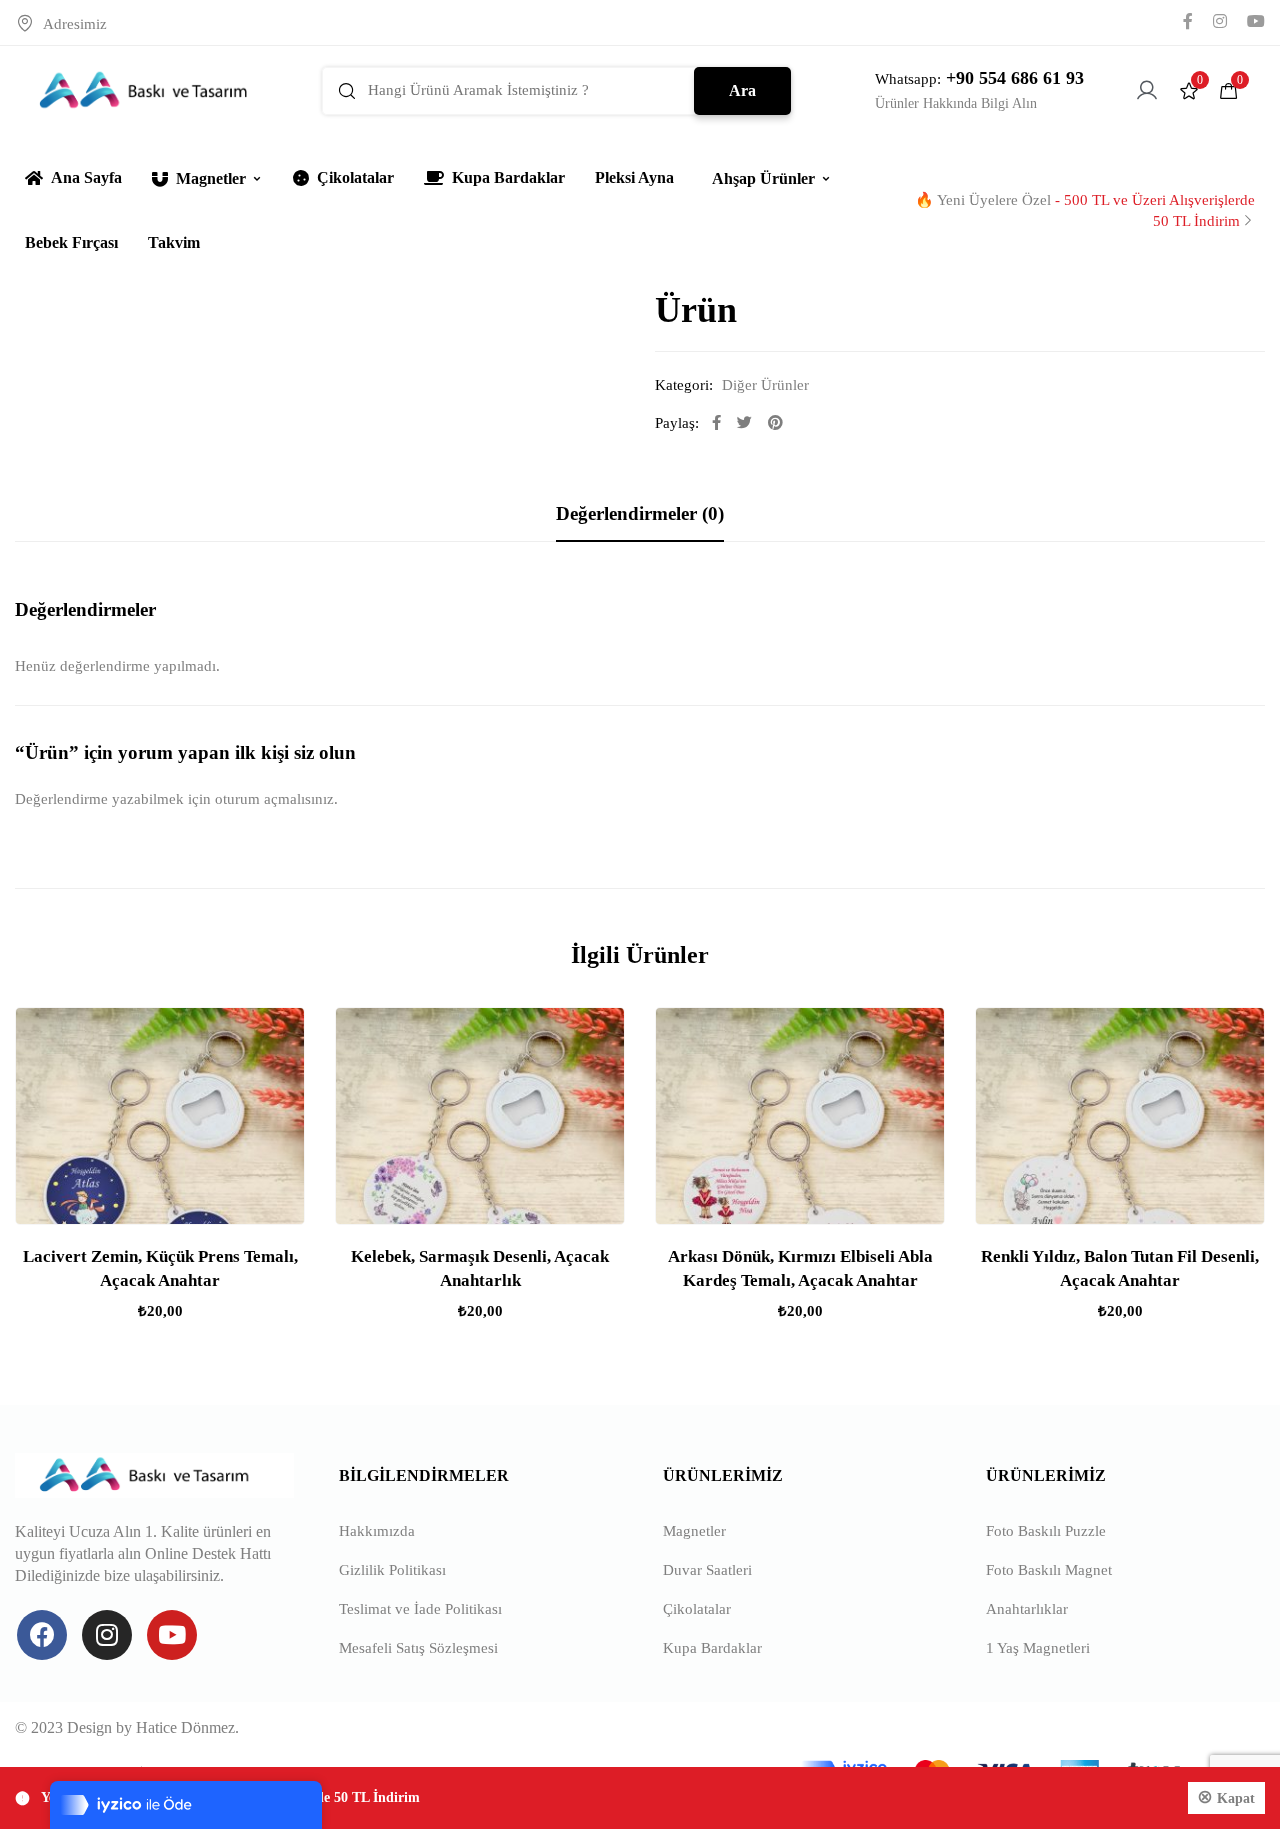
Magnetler (211, 178)
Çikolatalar (355, 177)
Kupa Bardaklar (508, 177)
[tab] (640, 514)
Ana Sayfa (86, 177)
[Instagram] (107, 1635)
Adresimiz (75, 24)
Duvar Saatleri (707, 1570)
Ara (742, 90)
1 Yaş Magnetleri (1038, 1648)
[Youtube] (172, 1635)
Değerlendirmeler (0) (640, 513)
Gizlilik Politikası (392, 1570)
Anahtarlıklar (1027, 1609)
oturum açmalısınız (274, 799)
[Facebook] (42, 1635)
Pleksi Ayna (634, 177)
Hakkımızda (377, 1531)
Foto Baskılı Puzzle (1046, 1531)
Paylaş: (677, 423)
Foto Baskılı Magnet (1049, 1570)
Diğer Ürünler (765, 385)
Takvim (174, 242)
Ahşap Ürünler (763, 178)
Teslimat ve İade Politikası (420, 1609)
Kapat (1236, 1798)
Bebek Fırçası (71, 242)
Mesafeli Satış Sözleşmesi (418, 1648)
